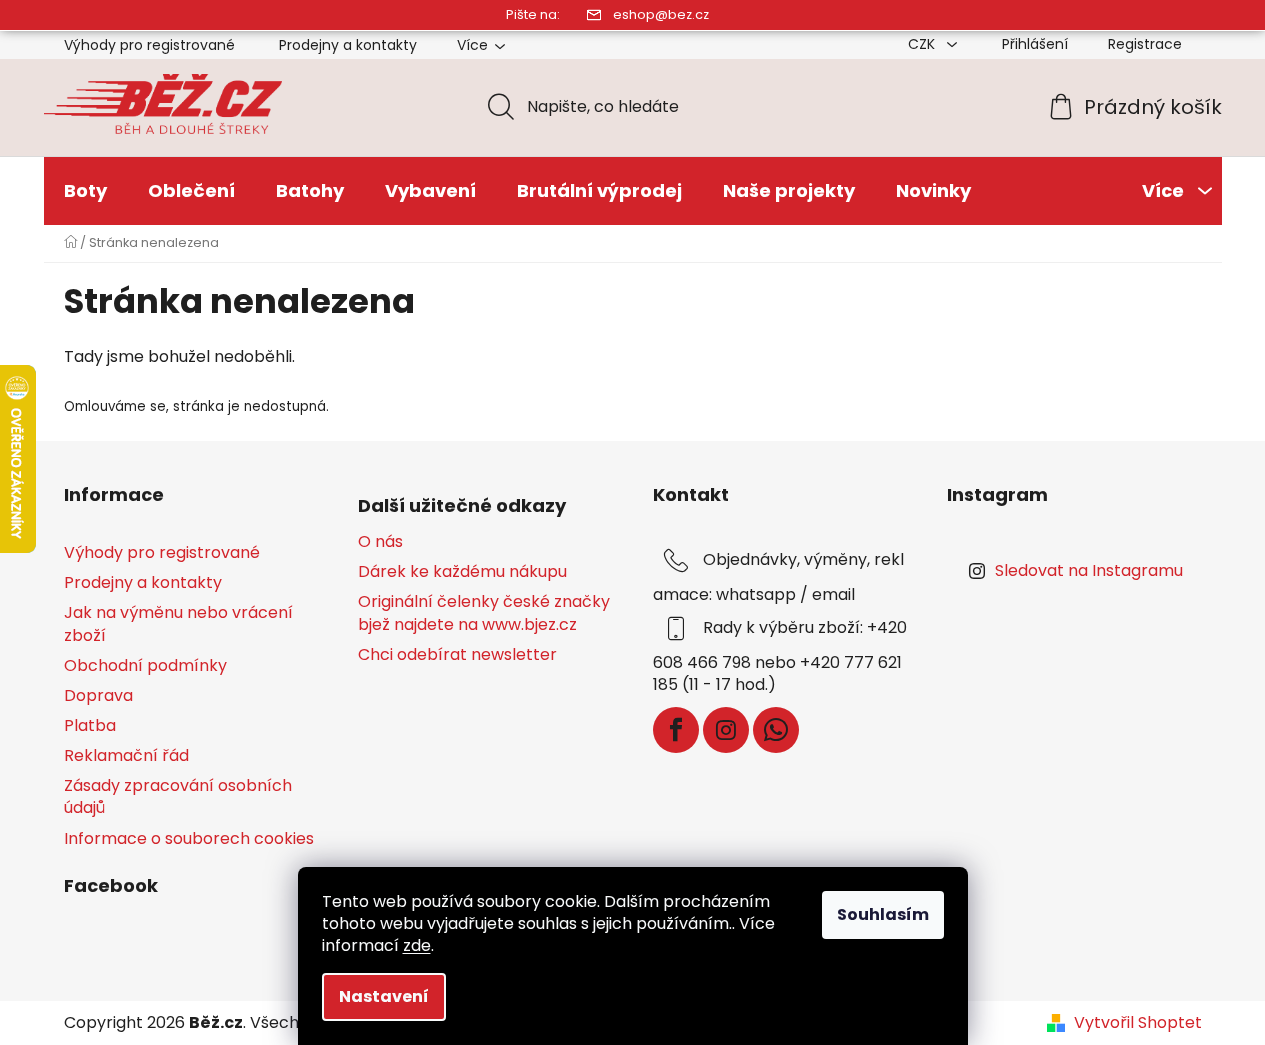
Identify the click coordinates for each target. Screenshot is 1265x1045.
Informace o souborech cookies (189, 838)
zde (417, 945)
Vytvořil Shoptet (1138, 1023)
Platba (90, 725)
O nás (380, 542)
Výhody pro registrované (149, 45)
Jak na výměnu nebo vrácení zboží (178, 623)
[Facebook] (676, 730)
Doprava (98, 695)
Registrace (1145, 44)
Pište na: (533, 14)
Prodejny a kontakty (348, 45)
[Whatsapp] (776, 730)
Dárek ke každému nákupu (462, 572)
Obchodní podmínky (145, 665)
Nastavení (384, 996)
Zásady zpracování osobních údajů (178, 796)
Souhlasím (883, 914)
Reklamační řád (126, 755)
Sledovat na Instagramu (1089, 570)
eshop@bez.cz (661, 14)
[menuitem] (85, 191)
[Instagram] (726, 730)
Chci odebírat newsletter (457, 655)
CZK (923, 44)
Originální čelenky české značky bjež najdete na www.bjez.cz (484, 613)
